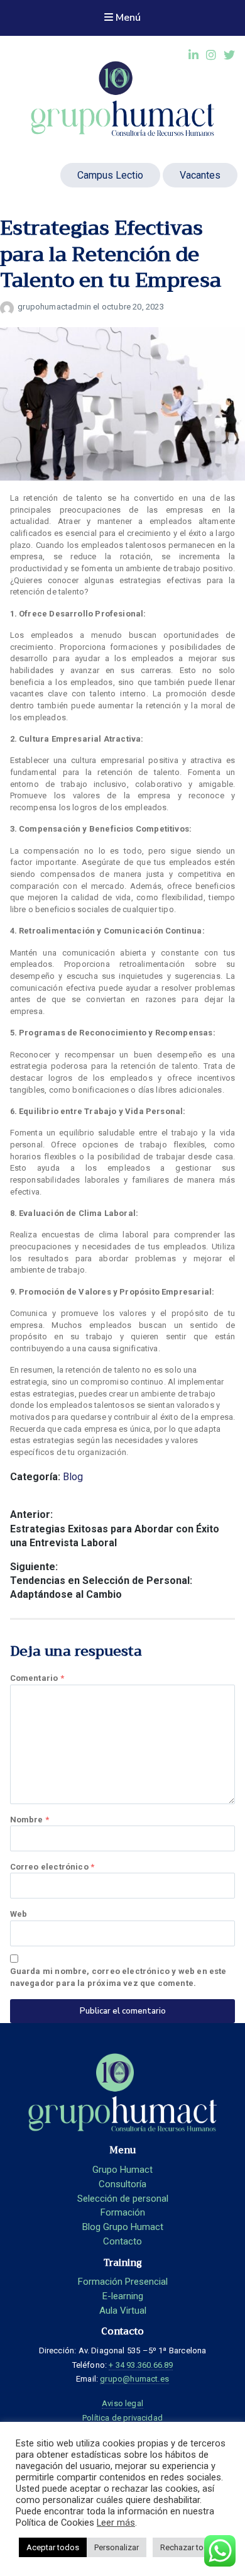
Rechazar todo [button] (187, 2547)
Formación (123, 2212)
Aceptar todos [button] (53, 2547)
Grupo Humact (122, 2170)
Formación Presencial (123, 2282)
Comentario (37, 1678)
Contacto (122, 2241)
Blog (73, 1477)
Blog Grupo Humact (123, 2227)
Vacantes (200, 175)
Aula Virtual (123, 2311)
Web (19, 1914)
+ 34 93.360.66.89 (141, 2365)
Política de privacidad (122, 2418)
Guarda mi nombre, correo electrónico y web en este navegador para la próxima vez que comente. (118, 1977)
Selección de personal (123, 2199)
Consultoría (122, 2184)
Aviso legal (122, 2403)
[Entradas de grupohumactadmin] (9, 307)
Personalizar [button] (117, 2547)
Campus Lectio (110, 175)
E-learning (123, 2296)
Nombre (30, 1820)
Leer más (116, 2523)
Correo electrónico (52, 1867)
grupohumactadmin (55, 307)
